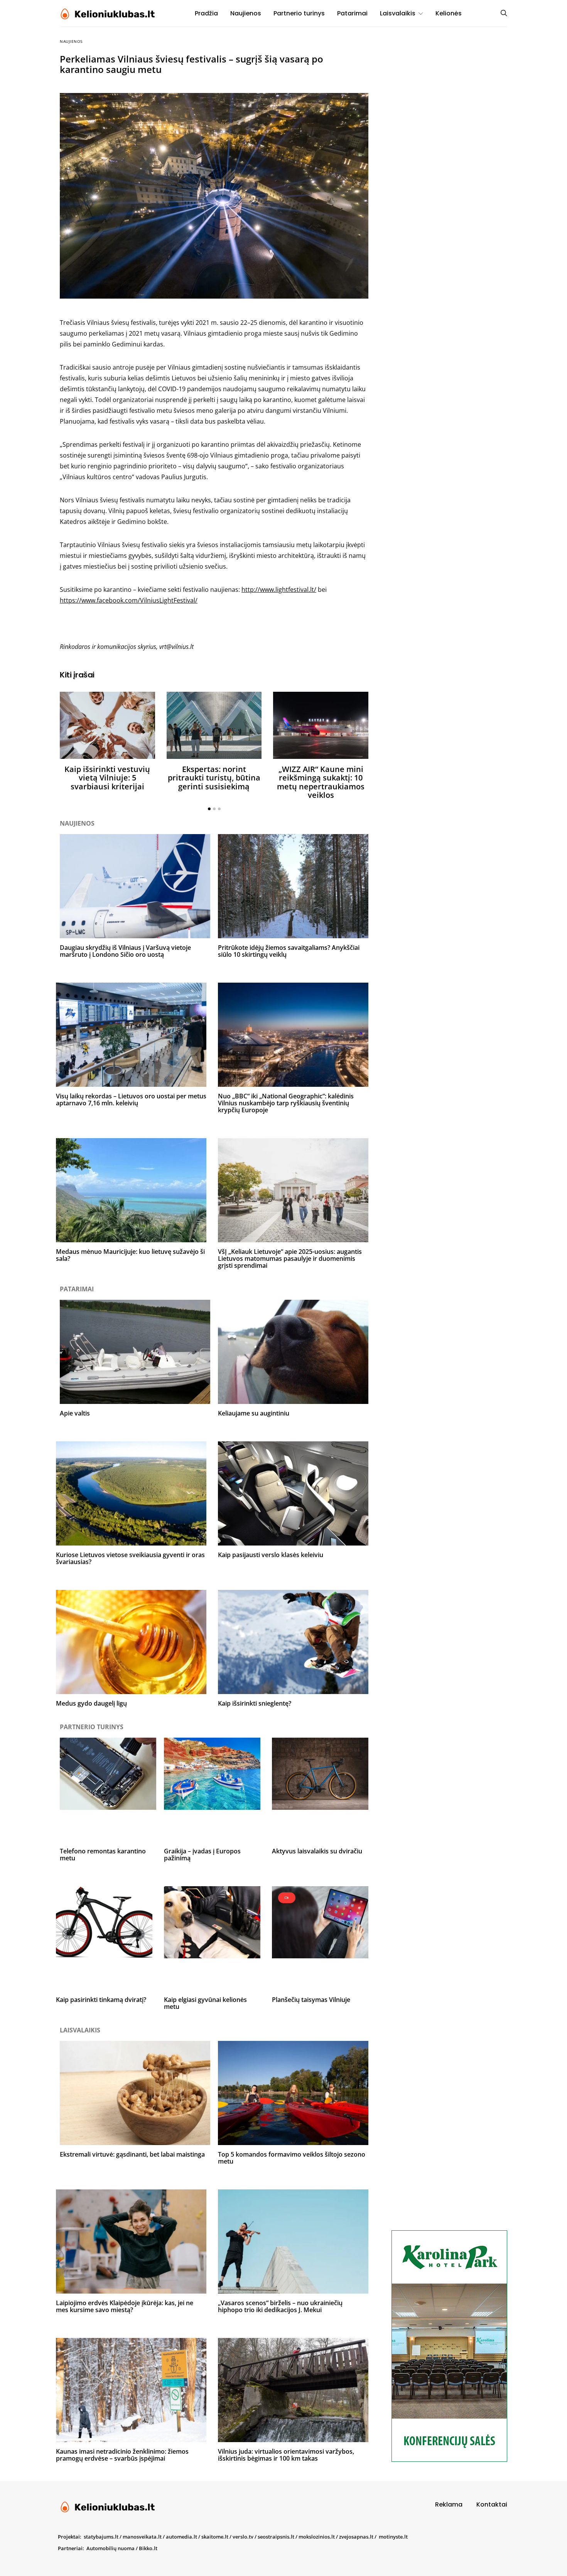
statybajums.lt (101, 2537)
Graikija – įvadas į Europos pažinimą (202, 1855)
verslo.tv (243, 2537)
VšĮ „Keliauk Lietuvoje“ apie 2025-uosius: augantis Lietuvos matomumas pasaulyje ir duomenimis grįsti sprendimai (290, 1258)
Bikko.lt (148, 2548)
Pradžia (206, 13)
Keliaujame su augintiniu (254, 1413)
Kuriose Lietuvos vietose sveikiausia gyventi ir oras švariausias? (130, 1558)
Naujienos (246, 13)
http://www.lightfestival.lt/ (279, 590)
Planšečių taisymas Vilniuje (311, 2000)
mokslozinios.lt (317, 2537)
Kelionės (449, 13)
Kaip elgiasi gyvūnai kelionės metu (205, 2003)
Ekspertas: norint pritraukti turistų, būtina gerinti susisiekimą (214, 778)
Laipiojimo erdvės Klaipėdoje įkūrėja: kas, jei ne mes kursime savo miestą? (125, 2306)
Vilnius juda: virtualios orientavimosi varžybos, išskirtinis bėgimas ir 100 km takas (286, 2455)
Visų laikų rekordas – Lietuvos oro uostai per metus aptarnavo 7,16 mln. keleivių (131, 1100)
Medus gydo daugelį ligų (91, 1703)
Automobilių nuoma (111, 2548)
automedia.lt (181, 2537)
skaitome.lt (215, 2537)
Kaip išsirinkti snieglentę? (255, 1703)
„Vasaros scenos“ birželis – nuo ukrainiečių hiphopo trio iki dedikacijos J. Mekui (280, 2306)
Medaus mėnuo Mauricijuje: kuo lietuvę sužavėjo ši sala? (130, 1255)
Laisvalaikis (398, 13)
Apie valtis (75, 1413)
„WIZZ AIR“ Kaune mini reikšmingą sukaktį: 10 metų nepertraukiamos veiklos (321, 782)
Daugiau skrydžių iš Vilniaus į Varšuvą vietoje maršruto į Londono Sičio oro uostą (125, 951)
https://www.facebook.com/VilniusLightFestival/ (129, 600)
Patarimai (352, 13)
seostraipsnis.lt (276, 2537)
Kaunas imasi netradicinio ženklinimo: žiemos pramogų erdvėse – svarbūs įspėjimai (122, 2455)
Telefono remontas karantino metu (103, 1855)
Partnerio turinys (299, 13)
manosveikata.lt (142, 2537)
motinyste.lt (393, 2537)
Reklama (449, 2504)
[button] (209, 809)
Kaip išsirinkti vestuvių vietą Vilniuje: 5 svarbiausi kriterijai (107, 778)
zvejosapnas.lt (356, 2537)
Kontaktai (492, 2504)
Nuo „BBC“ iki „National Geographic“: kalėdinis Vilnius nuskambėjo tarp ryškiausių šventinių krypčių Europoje (286, 1103)
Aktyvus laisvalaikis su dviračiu (317, 1851)
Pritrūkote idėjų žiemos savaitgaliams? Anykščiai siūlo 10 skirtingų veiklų (289, 951)
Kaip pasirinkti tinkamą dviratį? (101, 2000)
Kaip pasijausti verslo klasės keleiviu (271, 1555)
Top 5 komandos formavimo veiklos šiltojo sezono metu (292, 2158)
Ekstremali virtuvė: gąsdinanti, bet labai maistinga (132, 2154)
